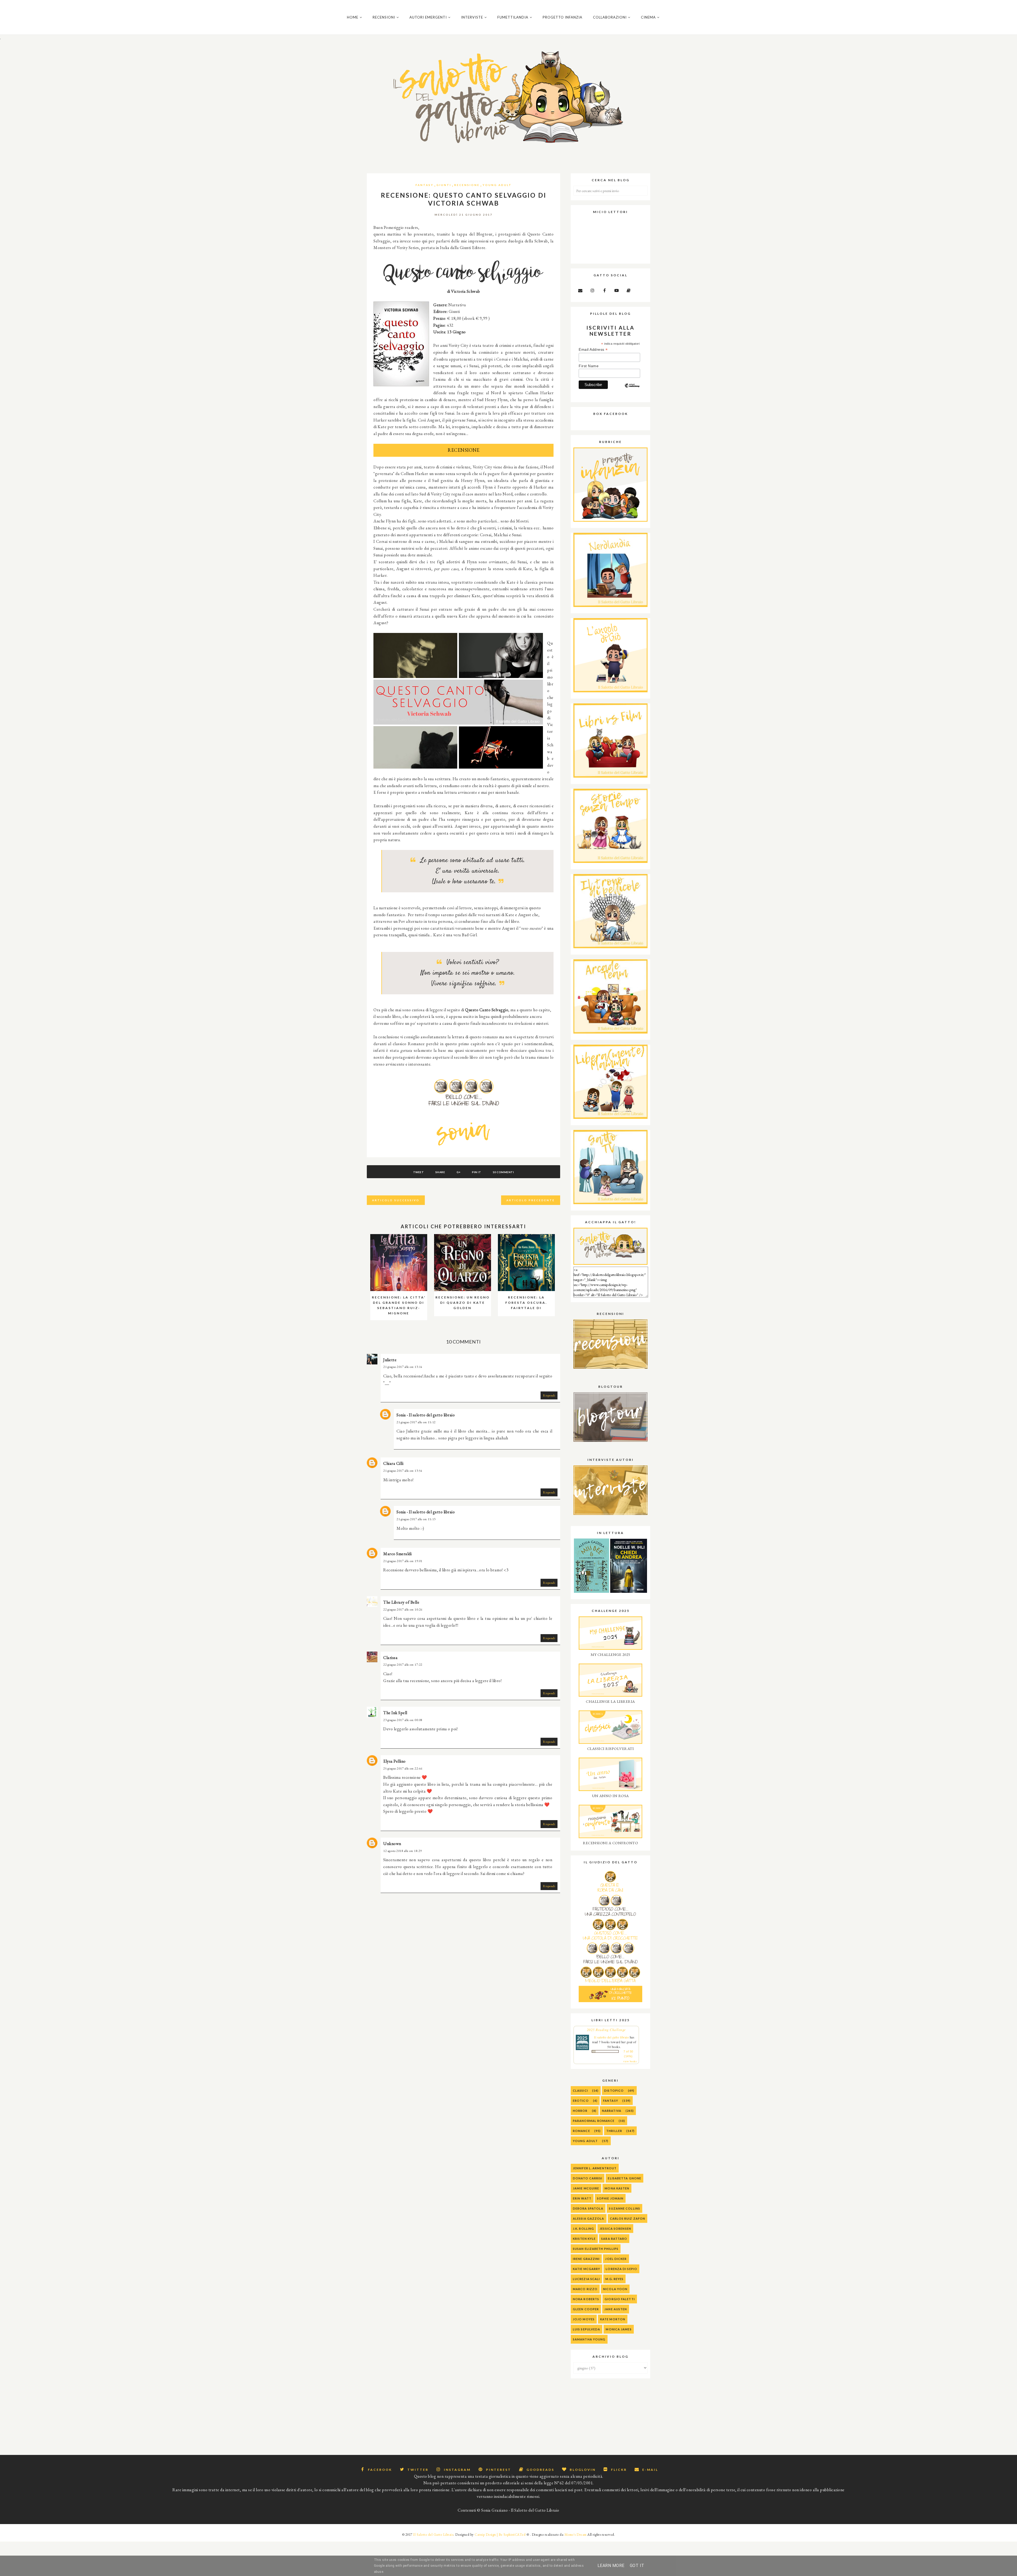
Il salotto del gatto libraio (611, 2037)
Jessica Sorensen (615, 2229)
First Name (589, 366)
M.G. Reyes (614, 2279)
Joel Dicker (616, 2259)
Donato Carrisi (588, 2178)
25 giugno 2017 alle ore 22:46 (403, 1768)
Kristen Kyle (584, 2239)
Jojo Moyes (584, 2319)
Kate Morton (613, 2319)
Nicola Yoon (615, 2289)
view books (630, 2061)
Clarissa (390, 1658)
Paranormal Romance (594, 2121)
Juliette (390, 1360)
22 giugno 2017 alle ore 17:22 (403, 1665)
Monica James (619, 2329)
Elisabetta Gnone (625, 2178)
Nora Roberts (586, 2299)
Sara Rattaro (614, 2239)
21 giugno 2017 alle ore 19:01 (403, 1561)
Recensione (467, 185)
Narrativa (612, 2111)
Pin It (476, 1172)
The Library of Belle (401, 1602)
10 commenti (503, 1172)
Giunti (444, 185)
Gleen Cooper (586, 2309)
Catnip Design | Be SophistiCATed (500, 2535)
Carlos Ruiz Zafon (628, 2218)
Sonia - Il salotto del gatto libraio (426, 1415)
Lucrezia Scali (586, 2279)
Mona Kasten (617, 2188)
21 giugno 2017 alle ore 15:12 (416, 1422)
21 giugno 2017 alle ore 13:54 (403, 1471)
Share (440, 1172)
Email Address (593, 350)
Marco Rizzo (585, 2289)
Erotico (581, 2101)
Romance (581, 2131)
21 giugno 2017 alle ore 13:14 (403, 1367)
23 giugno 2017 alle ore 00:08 (403, 1720)
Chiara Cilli (393, 1463)
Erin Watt (582, 2198)
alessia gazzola (589, 2218)
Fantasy (425, 185)
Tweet (419, 1172)
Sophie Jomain (610, 2198)
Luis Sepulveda (586, 2329)
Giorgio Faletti (620, 2299)
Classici (580, 2090)
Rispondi (549, 1395)
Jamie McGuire (586, 2188)
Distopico (614, 2090)
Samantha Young (589, 2339)
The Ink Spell (395, 1713)
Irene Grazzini (586, 2259)
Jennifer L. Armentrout (595, 2168)
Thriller (614, 2131)
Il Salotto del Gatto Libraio (433, 2535)
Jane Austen (616, 2309)
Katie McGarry (586, 2269)
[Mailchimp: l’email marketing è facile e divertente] (632, 390)
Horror (580, 2111)
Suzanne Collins (625, 2208)
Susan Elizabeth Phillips (596, 2249)
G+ (459, 1172)
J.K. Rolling (583, 2229)
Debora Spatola (588, 2208)
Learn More (611, 2566)
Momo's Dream (576, 2535)
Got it (637, 2566)
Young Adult (497, 185)
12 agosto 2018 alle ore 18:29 (403, 1851)
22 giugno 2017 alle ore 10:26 (403, 1610)
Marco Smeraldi (397, 1554)
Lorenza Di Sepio (621, 2269)
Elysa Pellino (394, 1761)
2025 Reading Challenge (606, 2030)
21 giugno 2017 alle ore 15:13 (416, 1519)
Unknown (392, 1844)
